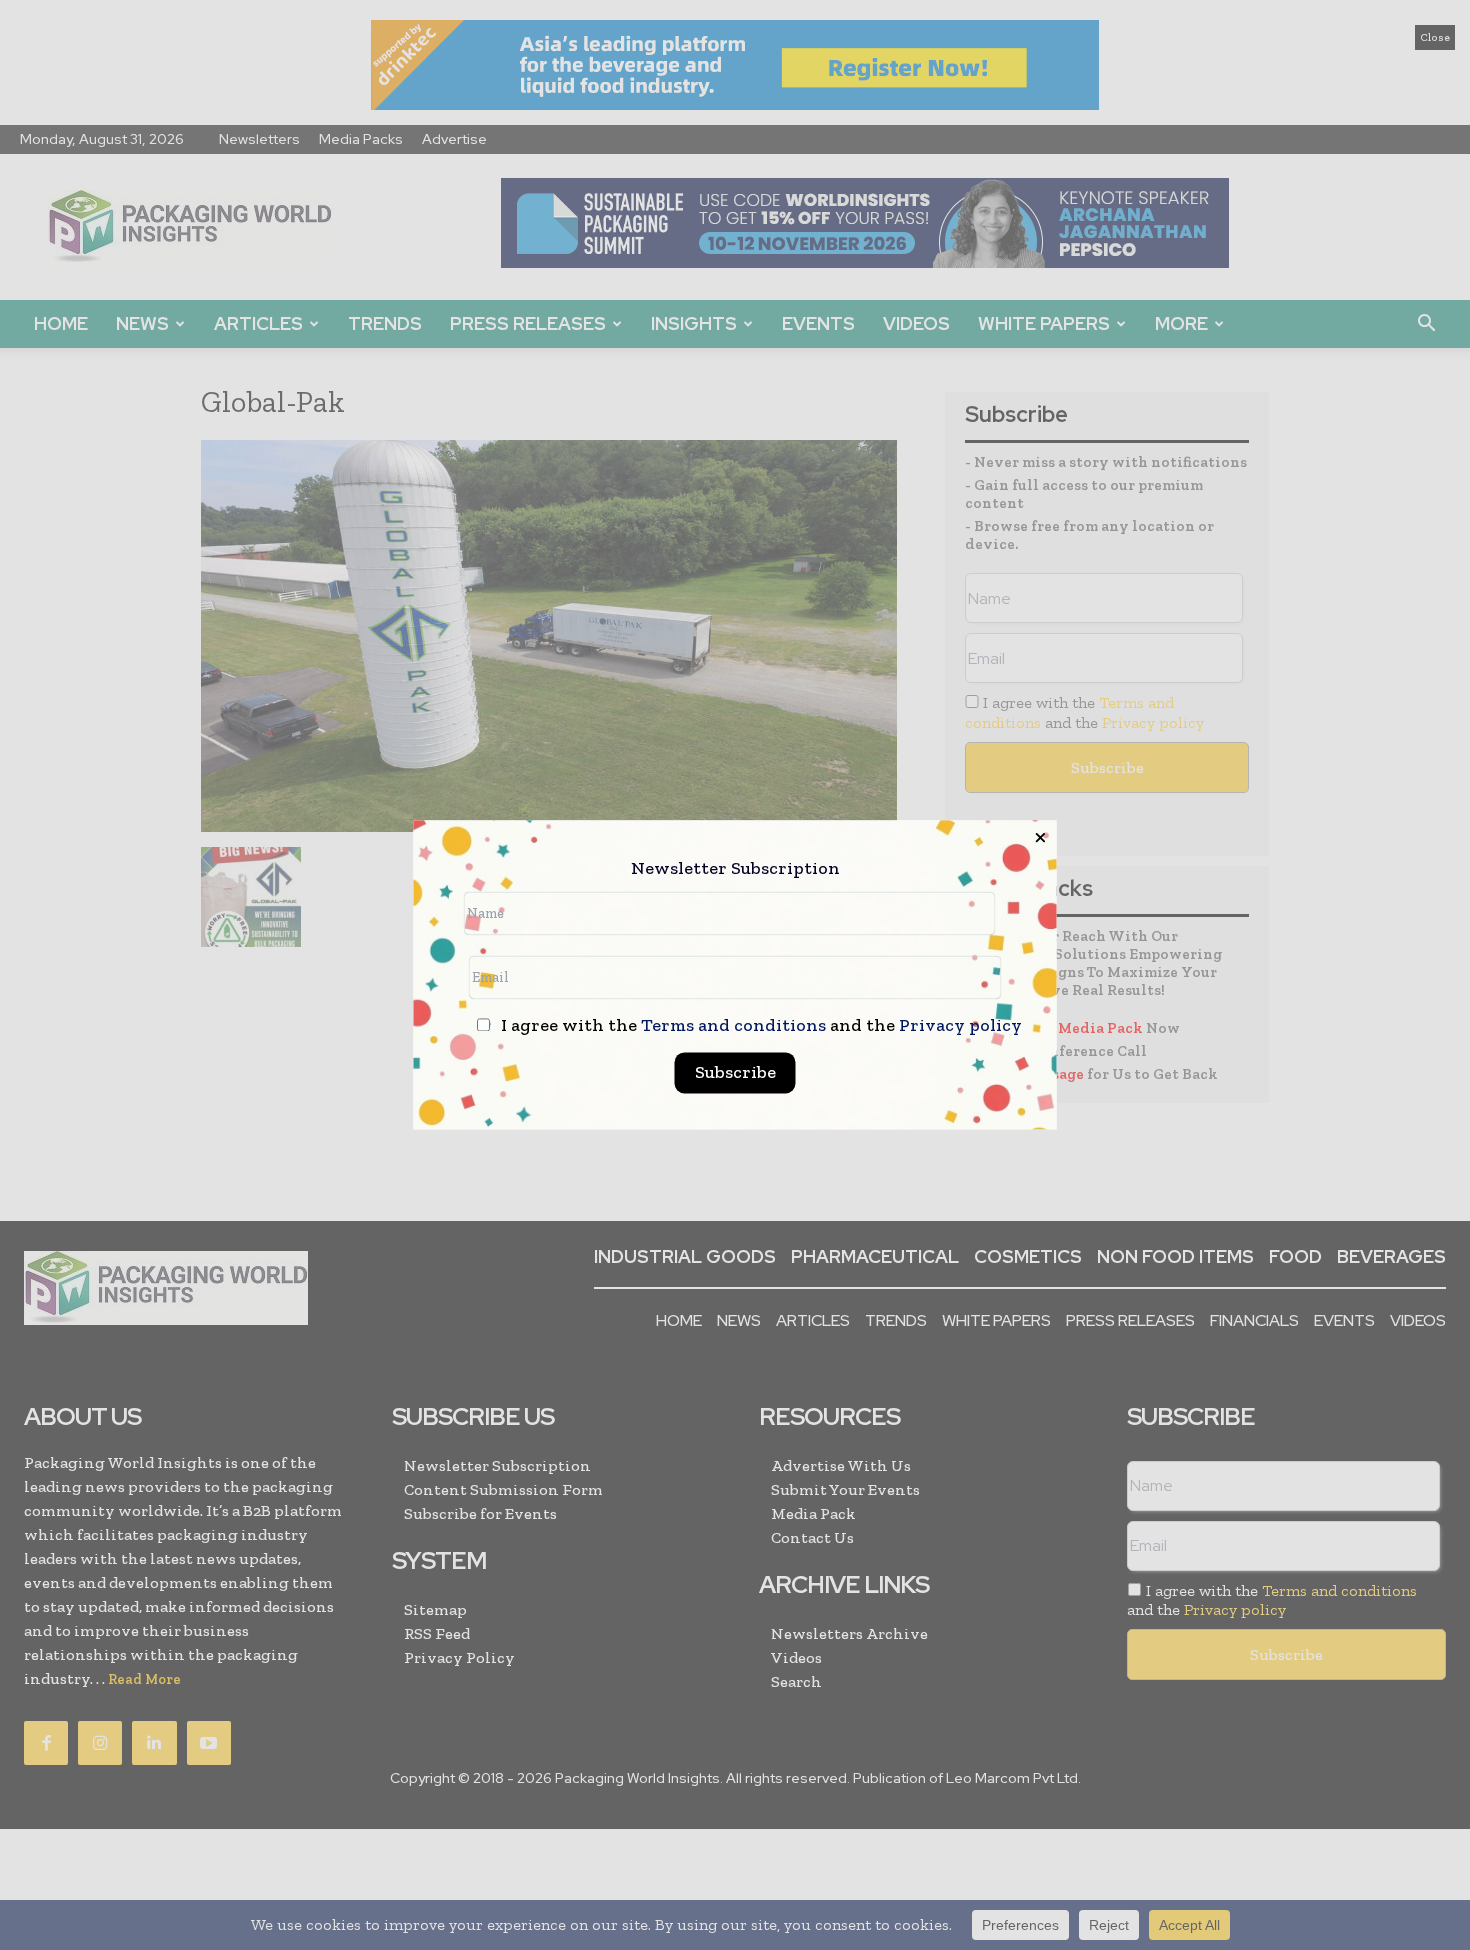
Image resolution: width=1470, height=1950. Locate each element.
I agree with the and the (759, 1026)
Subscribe (735, 1073)
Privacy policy (960, 1026)
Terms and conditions (733, 1026)
